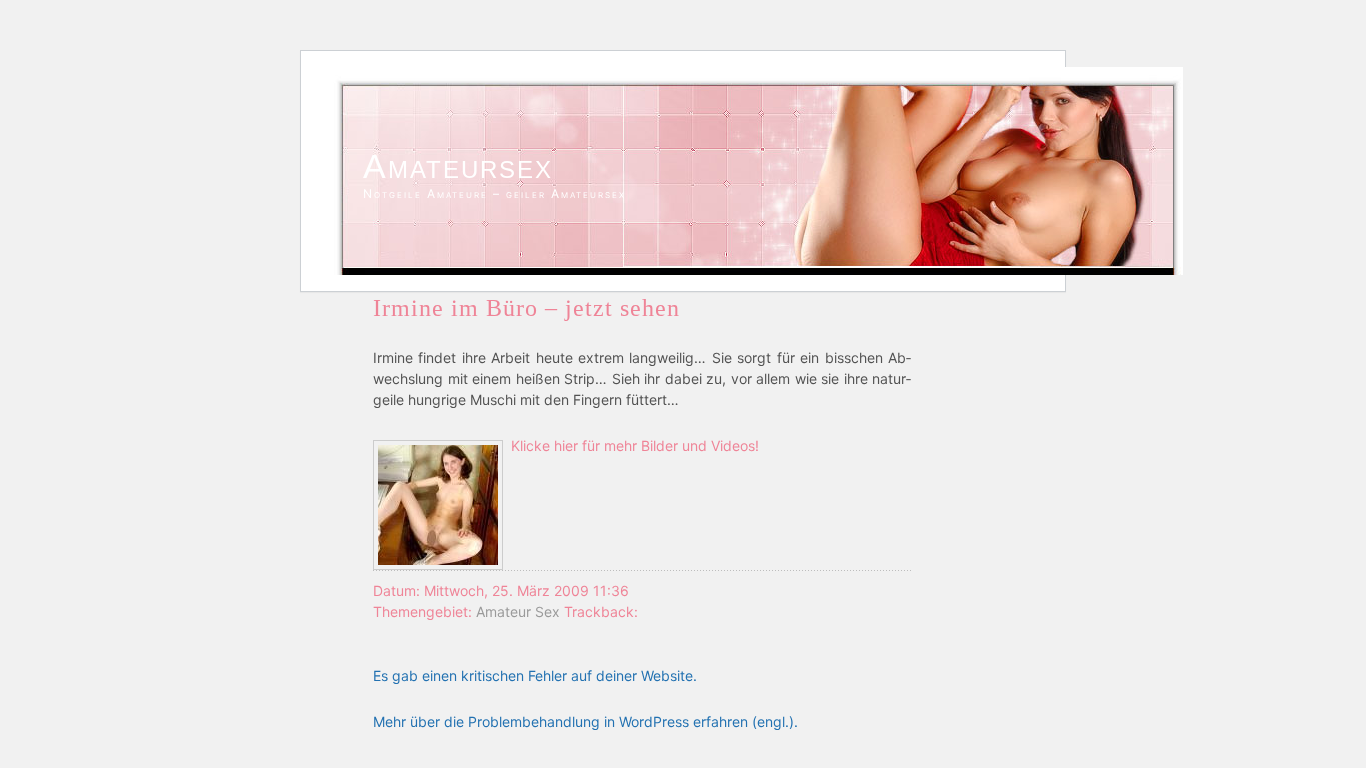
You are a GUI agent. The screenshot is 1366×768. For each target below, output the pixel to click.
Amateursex (458, 166)
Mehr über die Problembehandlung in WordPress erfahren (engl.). (585, 721)
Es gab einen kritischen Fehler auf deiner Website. (535, 675)
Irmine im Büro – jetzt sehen (526, 308)
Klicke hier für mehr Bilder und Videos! (635, 445)
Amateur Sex (518, 611)
